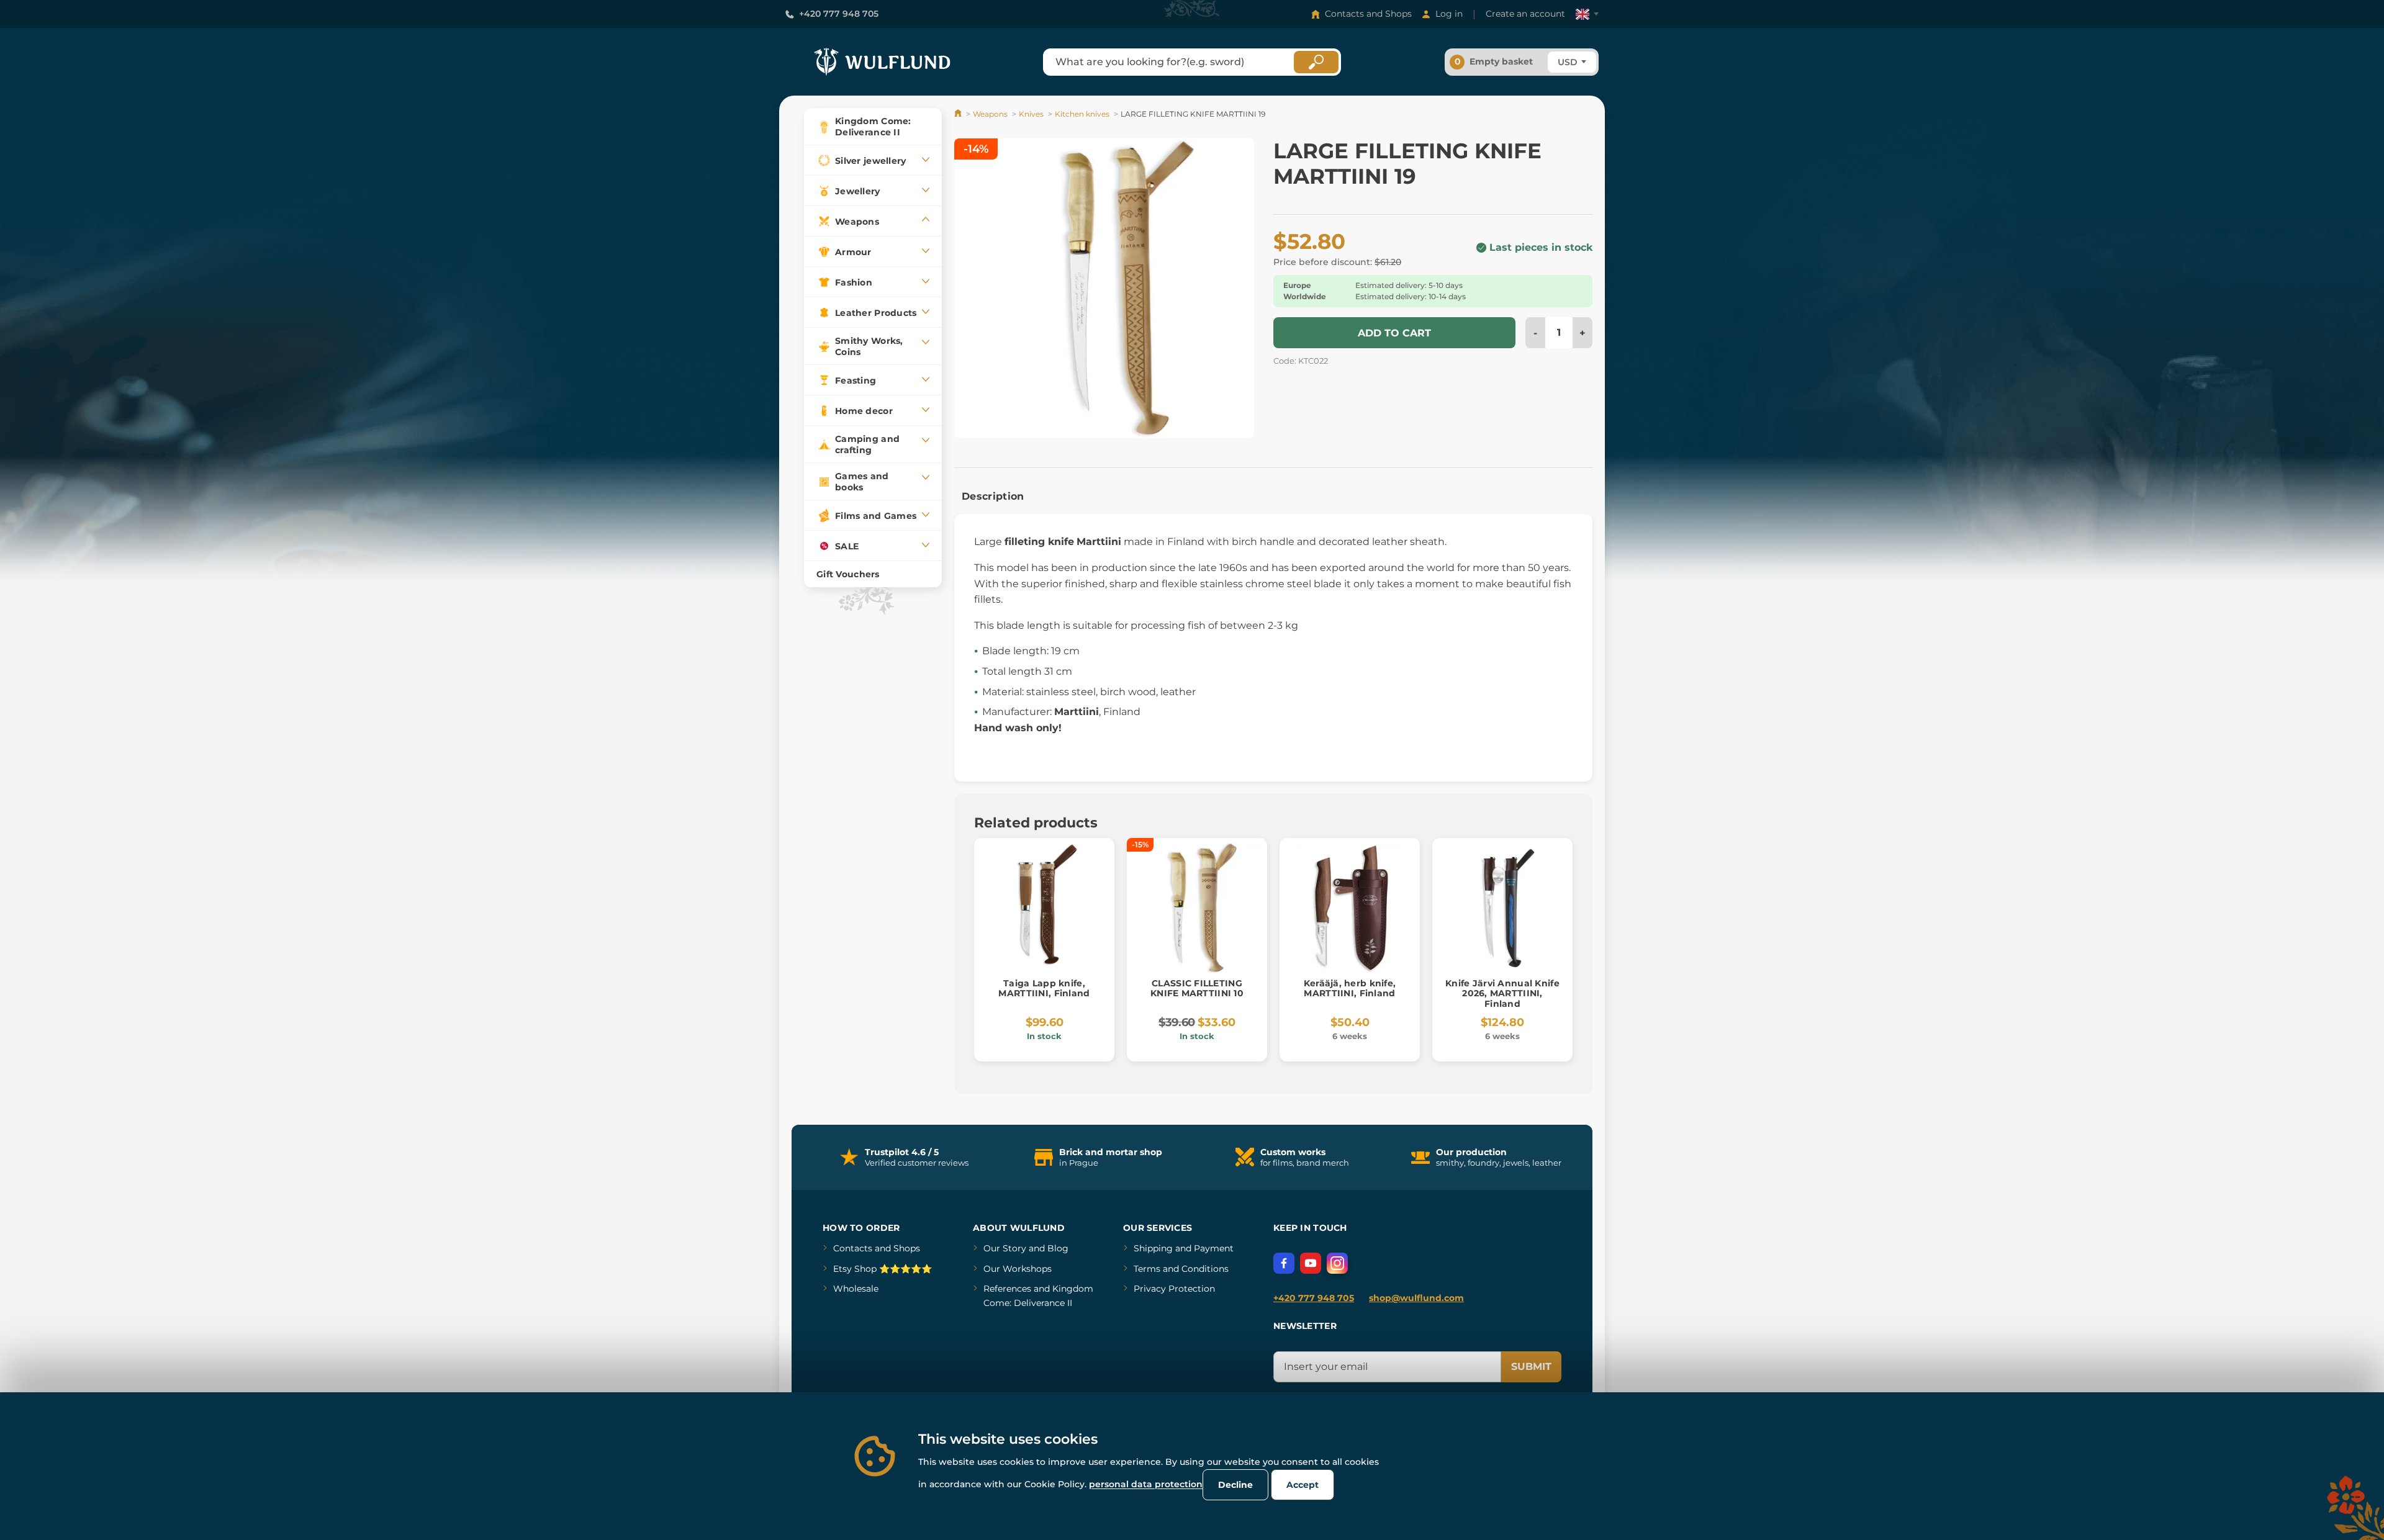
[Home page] (959, 114)
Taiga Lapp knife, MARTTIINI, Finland (1044, 988)
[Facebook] (1284, 1263)
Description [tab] (993, 496)
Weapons (990, 114)
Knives (1031, 114)
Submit (1531, 1367)
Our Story (1005, 1248)
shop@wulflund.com (1416, 1298)
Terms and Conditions (1181, 1269)
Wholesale (856, 1289)
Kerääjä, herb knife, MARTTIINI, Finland (1350, 988)
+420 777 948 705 (839, 14)
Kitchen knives (1082, 114)
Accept (1303, 1485)
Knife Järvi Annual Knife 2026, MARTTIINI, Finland (1502, 994)
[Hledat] (1316, 62)
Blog (1058, 1248)
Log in (1449, 14)
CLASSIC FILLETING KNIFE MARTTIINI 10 (1197, 988)
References (1007, 1289)
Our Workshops (1018, 1269)
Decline (1235, 1485)
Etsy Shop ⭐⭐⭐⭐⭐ (883, 1269)
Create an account (1525, 14)
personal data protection (1146, 1484)
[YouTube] (1311, 1263)
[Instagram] (1337, 1263)
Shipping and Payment (1184, 1248)
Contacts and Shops (1368, 14)
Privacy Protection (1174, 1289)
